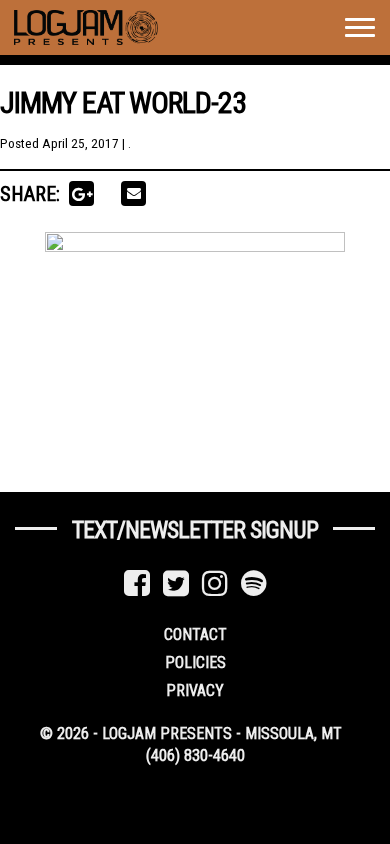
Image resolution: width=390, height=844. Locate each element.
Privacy (195, 690)
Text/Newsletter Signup (195, 530)
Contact (195, 634)
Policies (195, 662)
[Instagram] (215, 583)
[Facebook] (137, 583)
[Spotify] (254, 583)
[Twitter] (176, 583)
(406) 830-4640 (195, 755)
